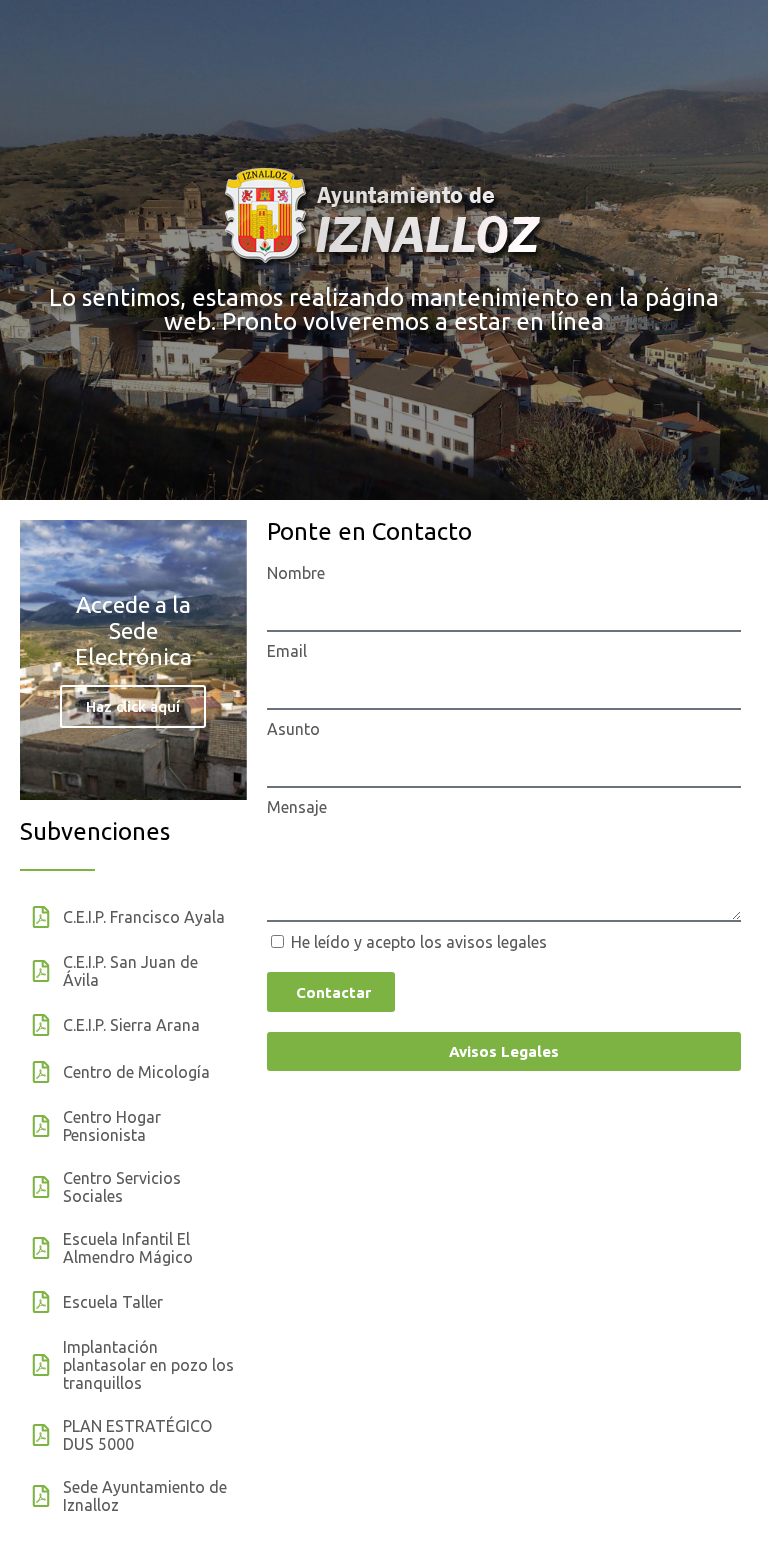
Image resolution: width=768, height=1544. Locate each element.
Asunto (293, 729)
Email (287, 651)
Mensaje (297, 807)
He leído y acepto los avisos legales (419, 942)
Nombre (296, 573)
